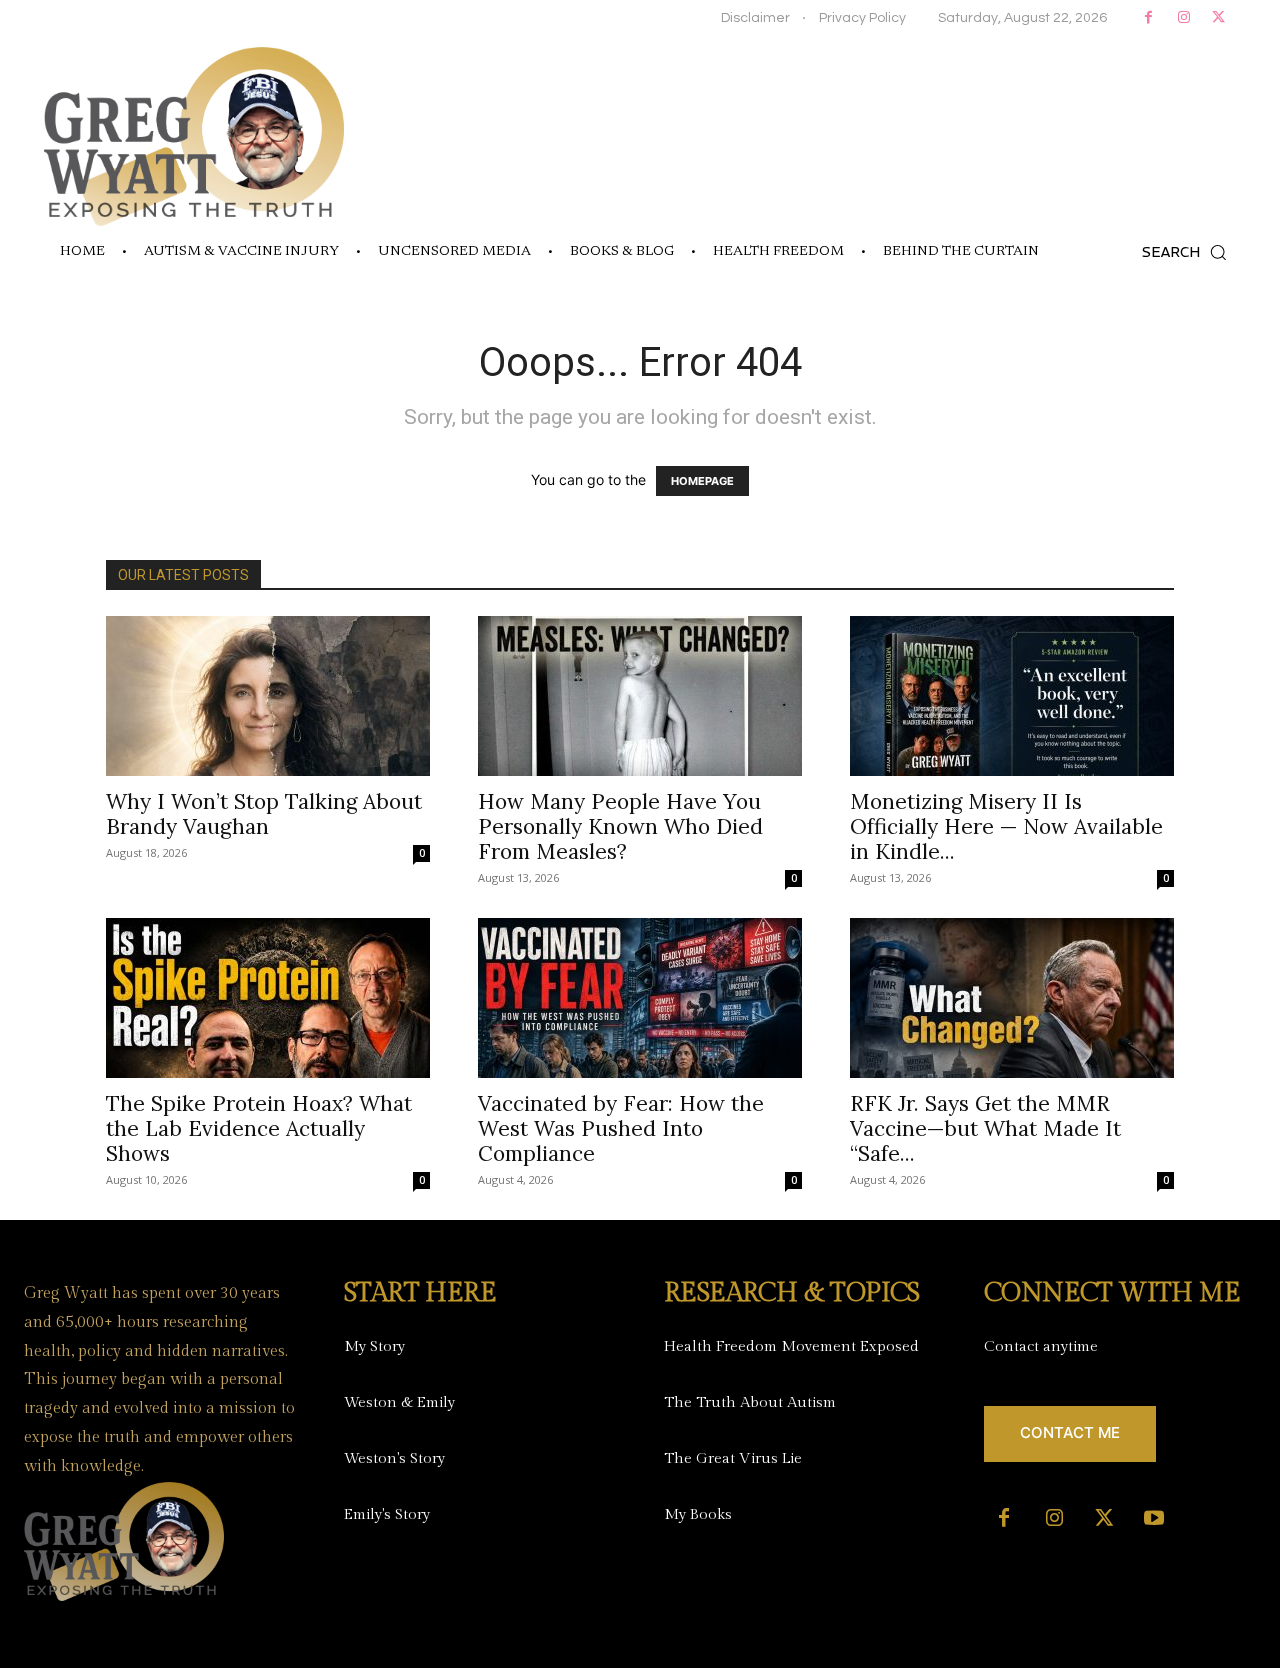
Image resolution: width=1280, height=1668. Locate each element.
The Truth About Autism (750, 1402)
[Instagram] (1183, 17)
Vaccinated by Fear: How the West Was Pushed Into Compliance (621, 1128)
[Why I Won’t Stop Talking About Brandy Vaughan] (268, 696)
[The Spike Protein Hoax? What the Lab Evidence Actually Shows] (268, 998)
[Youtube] (1154, 1519)
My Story (374, 1346)
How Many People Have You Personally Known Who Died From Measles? (620, 826)
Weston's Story (394, 1458)
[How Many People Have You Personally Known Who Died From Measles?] (640, 696)
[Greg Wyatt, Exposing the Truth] (194, 136)
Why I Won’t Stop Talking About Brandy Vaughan (264, 814)
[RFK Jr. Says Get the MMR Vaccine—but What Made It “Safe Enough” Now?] (1012, 998)
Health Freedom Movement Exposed (791, 1346)
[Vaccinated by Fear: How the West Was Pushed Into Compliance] (640, 998)
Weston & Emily (399, 1402)
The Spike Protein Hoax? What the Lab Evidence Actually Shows (259, 1128)
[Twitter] (1218, 17)
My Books (698, 1514)
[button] (1189, 252)
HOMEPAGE (702, 481)
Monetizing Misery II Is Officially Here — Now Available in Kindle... (1006, 826)
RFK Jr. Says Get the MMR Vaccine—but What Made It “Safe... (985, 1128)
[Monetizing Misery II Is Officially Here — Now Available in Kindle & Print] (1012, 696)
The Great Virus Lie (733, 1458)
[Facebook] (1148, 17)
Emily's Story (387, 1514)
